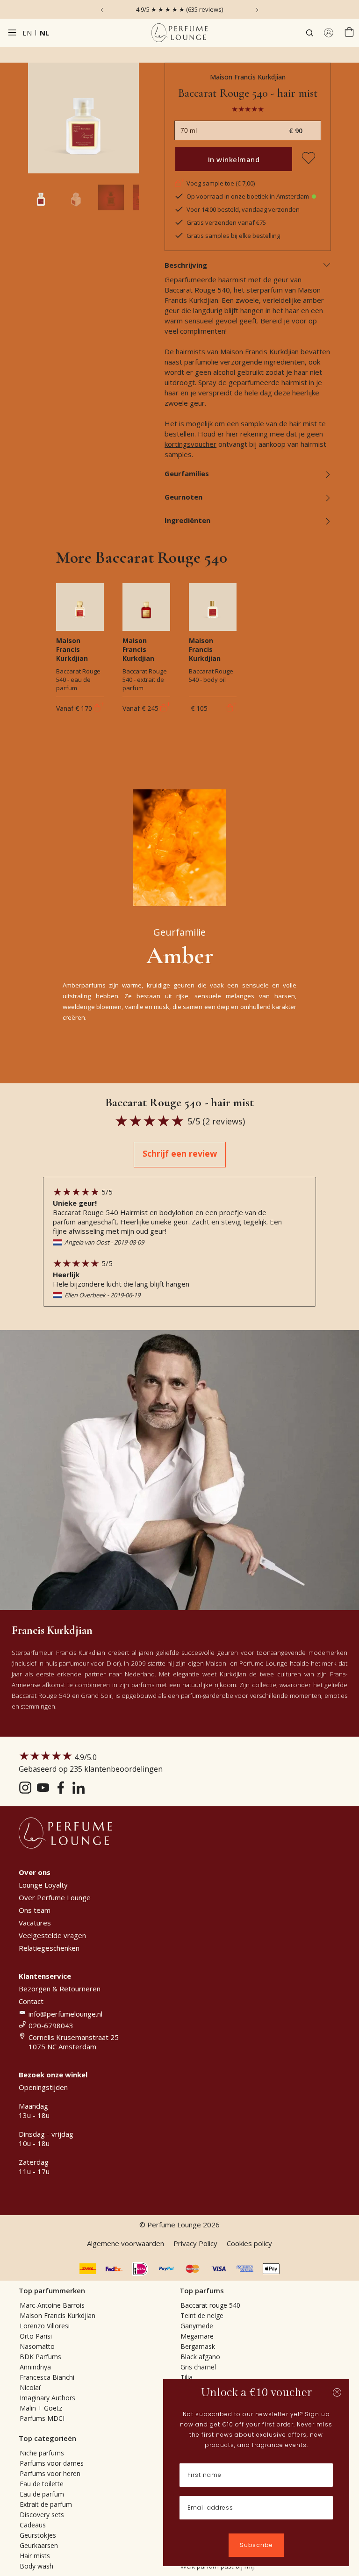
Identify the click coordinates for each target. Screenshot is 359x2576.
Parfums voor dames (52, 2463)
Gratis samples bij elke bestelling (233, 236)
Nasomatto (37, 2346)
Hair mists (35, 2556)
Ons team (35, 1910)
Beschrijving (186, 265)
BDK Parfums (40, 2357)
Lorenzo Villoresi (45, 2326)
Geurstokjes (38, 2535)
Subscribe (256, 2545)
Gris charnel (198, 2367)
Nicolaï (30, 2387)
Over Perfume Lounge (55, 1897)
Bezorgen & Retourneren (60, 1989)
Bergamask (198, 2346)
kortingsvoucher (190, 444)
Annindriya (35, 2367)
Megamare (197, 2336)
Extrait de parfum (46, 2504)
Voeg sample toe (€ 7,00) (221, 183)
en (27, 33)
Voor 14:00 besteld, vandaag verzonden (243, 209)
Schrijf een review (180, 1153)
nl (44, 33)
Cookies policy (249, 2243)
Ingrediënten (187, 520)
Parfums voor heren (50, 2473)
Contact (31, 2001)
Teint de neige (202, 2315)
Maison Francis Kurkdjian (248, 77)
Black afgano (200, 2357)
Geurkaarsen (39, 2545)
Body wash (36, 2566)
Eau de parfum (42, 2494)
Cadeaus (33, 2525)
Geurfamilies (187, 473)
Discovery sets (42, 2515)
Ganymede (197, 2326)
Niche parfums (42, 2453)
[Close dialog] (337, 2392)
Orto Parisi (36, 2336)
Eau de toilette (42, 2484)
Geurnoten (183, 497)
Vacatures (35, 1923)
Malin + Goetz (41, 2408)
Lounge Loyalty (43, 1885)
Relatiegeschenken (49, 1948)
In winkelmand (234, 159)
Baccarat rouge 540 (210, 2305)
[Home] (179, 33)
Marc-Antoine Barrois (52, 2305)
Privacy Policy (195, 2243)
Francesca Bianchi (47, 2377)
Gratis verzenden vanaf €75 (226, 222)
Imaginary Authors (47, 2398)
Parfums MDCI (42, 2418)
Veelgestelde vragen (52, 1935)
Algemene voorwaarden (126, 2243)
